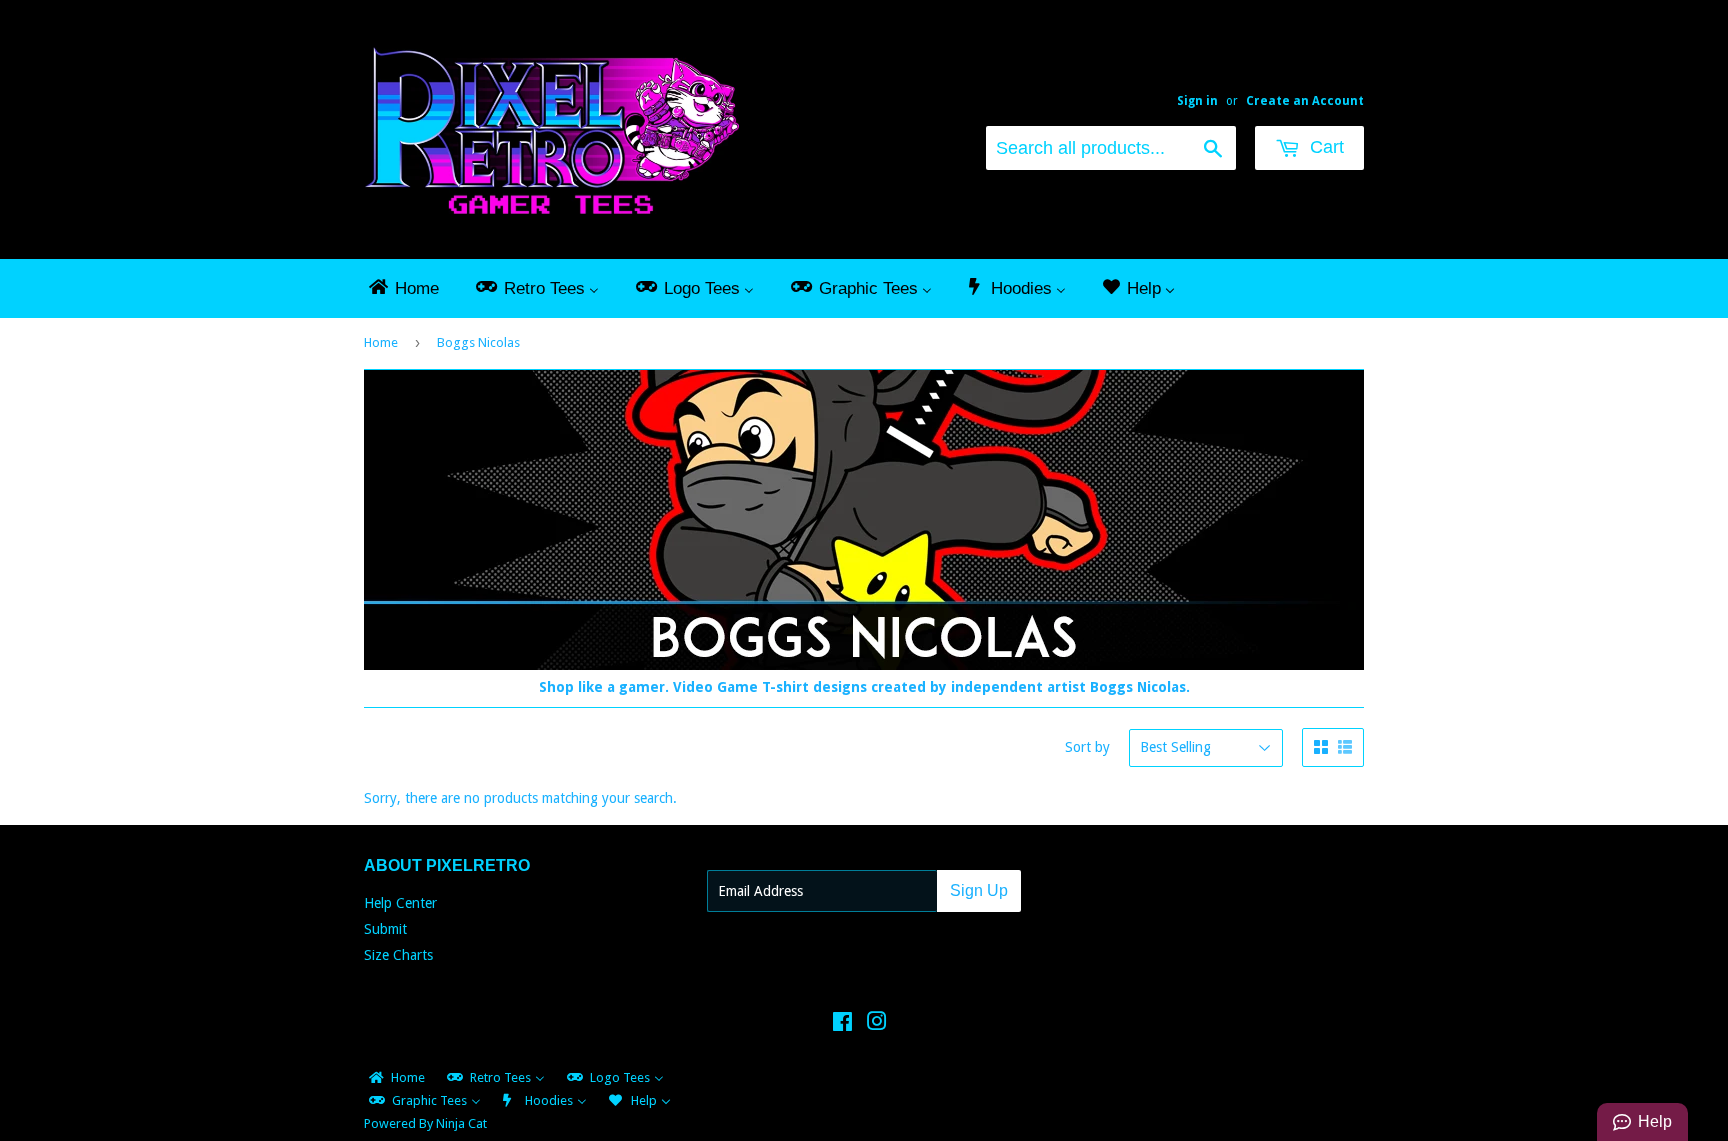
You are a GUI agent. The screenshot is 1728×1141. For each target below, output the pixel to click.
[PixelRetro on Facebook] (842, 1024)
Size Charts (398, 955)
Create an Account (1305, 101)
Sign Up (979, 890)
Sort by (1087, 747)
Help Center (400, 903)
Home (381, 342)
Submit (385, 929)
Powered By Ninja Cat (425, 1123)
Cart (1324, 147)
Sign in (1197, 101)
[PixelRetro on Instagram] (877, 1024)
